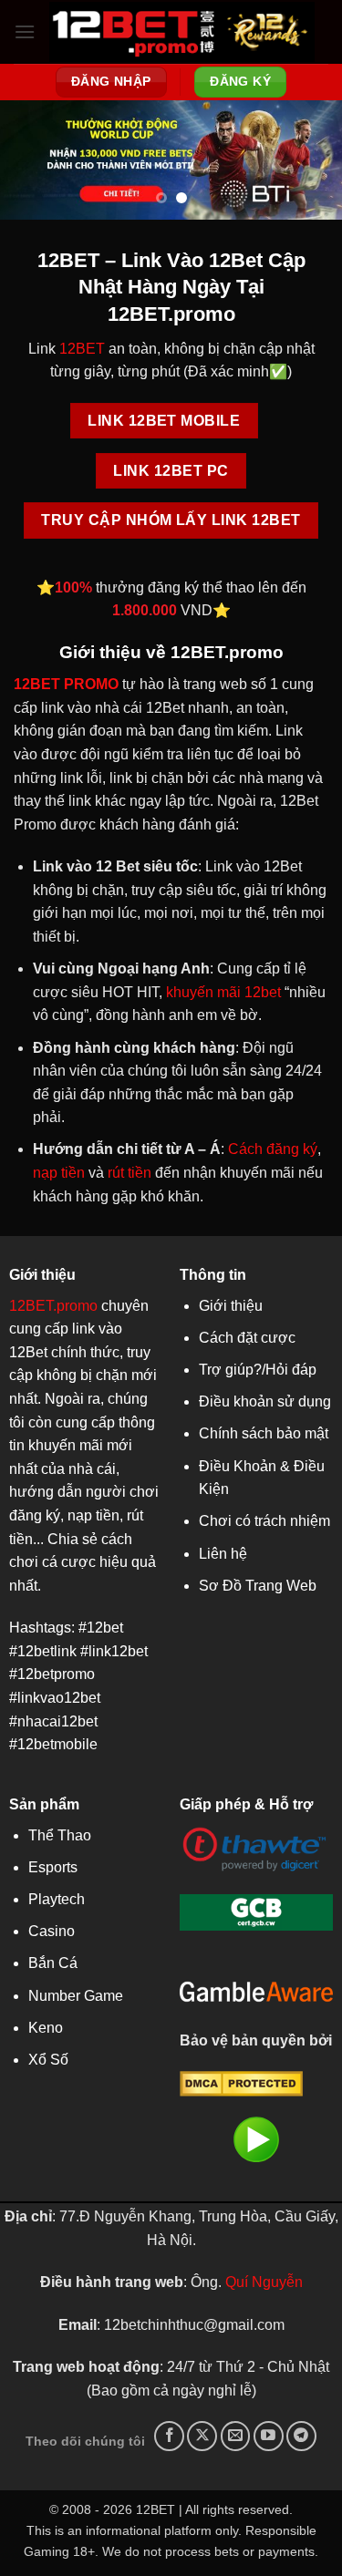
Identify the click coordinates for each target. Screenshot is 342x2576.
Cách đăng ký (273, 1149)
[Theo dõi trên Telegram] (301, 2436)
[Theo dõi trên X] (202, 2436)
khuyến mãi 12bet (223, 992)
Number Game (76, 1996)
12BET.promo (53, 1306)
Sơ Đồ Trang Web (258, 1586)
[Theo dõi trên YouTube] (269, 2436)
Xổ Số (48, 2060)
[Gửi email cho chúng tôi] (236, 2436)
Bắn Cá (53, 1963)
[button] (25, 31)
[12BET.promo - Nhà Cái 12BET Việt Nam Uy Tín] (182, 32)
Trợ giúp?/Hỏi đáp (258, 1370)
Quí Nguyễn (264, 2282)
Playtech (57, 1899)
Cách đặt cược (247, 1338)
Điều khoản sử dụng (265, 1401)
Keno (46, 2028)
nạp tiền (59, 1173)
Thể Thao (60, 1835)
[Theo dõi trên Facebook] (169, 2436)
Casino (52, 1931)
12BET (82, 349)
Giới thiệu (231, 1306)
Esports (53, 1867)
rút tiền (130, 1173)
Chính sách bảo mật (264, 1433)
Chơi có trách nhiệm (264, 1521)
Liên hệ (223, 1554)
